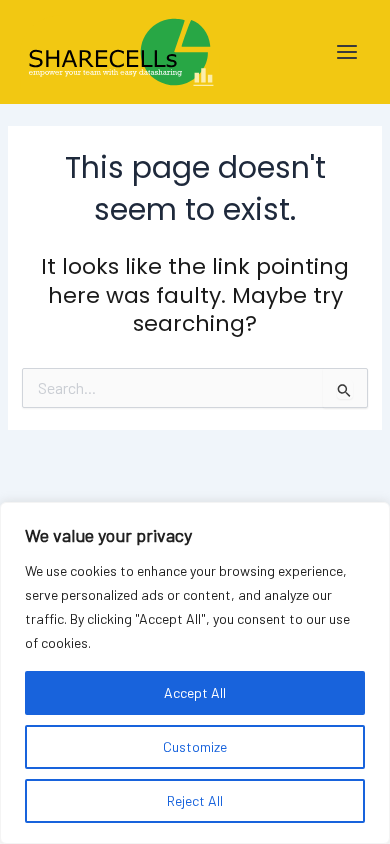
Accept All (195, 692)
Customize (195, 746)
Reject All (195, 800)
